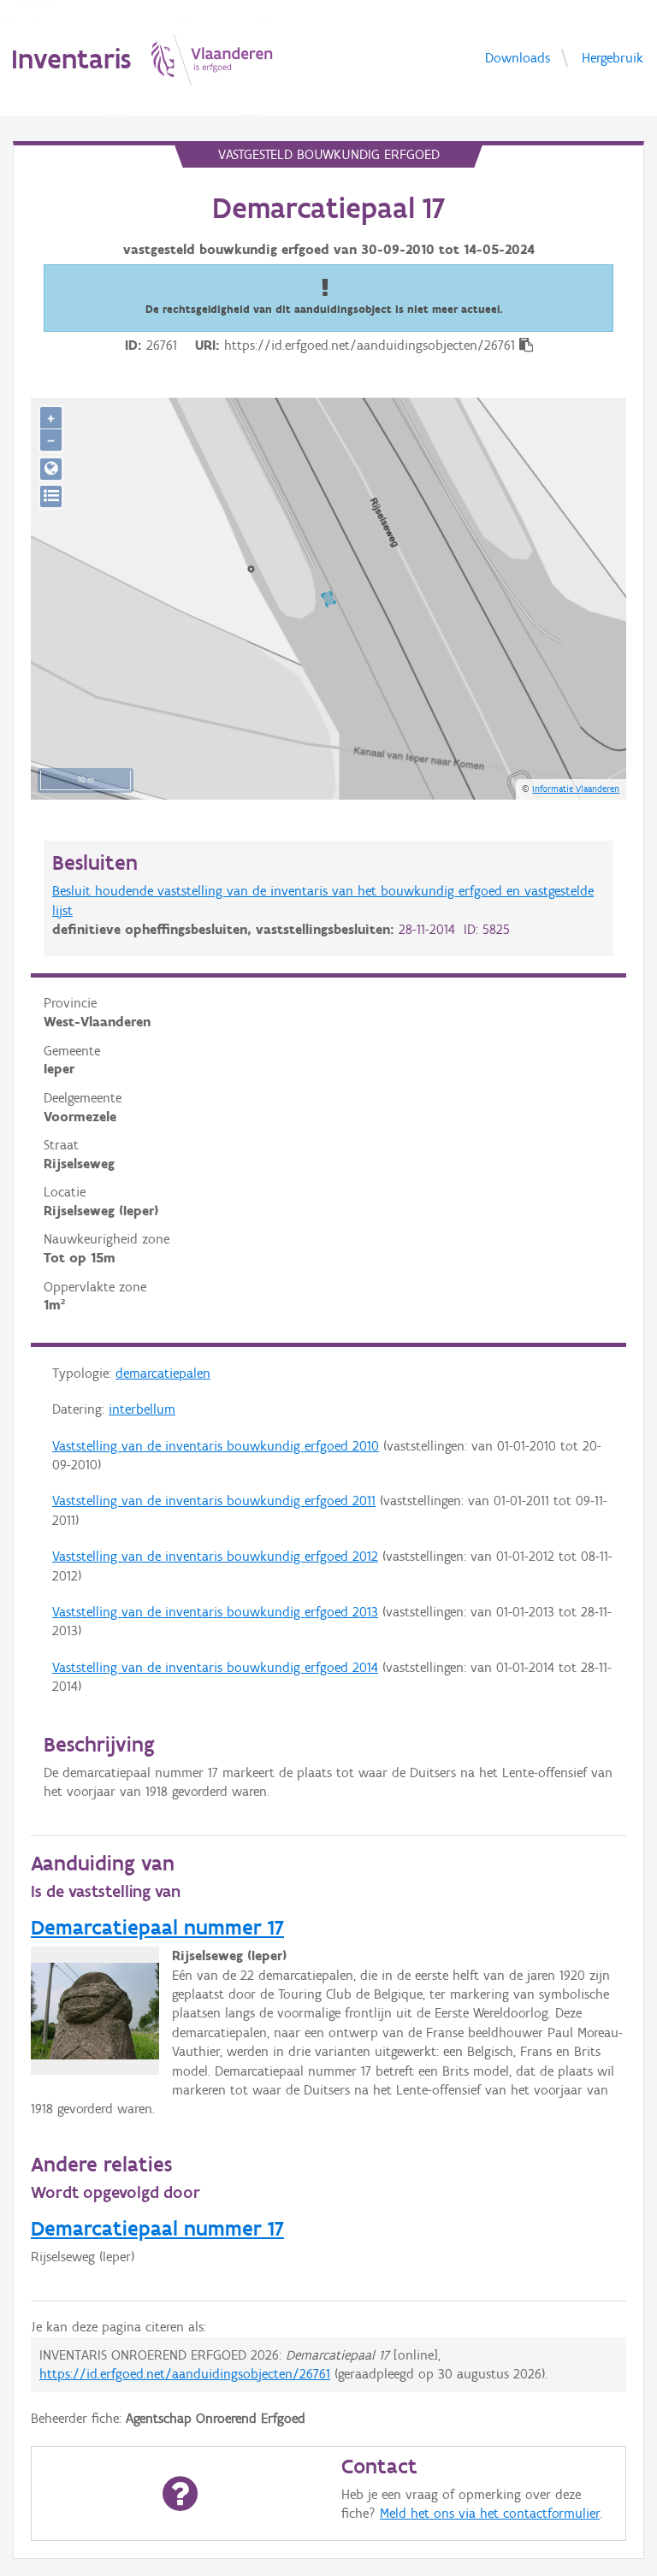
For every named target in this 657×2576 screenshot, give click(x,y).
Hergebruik (613, 57)
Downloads (518, 57)
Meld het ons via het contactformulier (490, 2513)
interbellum (142, 1409)
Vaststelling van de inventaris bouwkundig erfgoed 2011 (214, 1501)
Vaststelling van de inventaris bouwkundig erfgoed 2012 (215, 1556)
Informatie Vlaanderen (576, 789)
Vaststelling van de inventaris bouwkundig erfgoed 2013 (215, 1612)
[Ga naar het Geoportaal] (51, 469)
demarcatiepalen (163, 1373)
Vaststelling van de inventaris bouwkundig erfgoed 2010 (216, 1446)
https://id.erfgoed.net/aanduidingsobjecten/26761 (185, 2374)
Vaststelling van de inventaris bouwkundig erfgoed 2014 (215, 1667)
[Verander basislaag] (51, 496)
